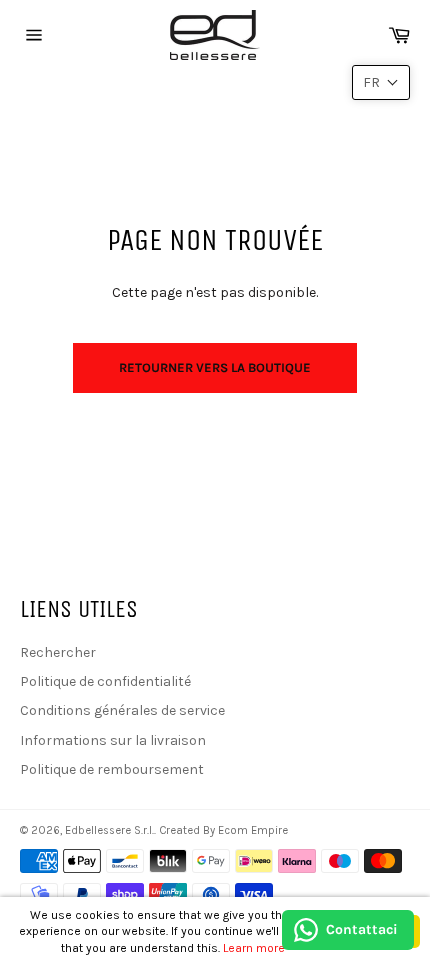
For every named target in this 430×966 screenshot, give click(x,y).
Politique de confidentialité (105, 681)
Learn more (254, 948)
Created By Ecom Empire (223, 830)
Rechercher (58, 652)
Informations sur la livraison (113, 740)
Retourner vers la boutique (215, 367)
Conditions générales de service (122, 710)
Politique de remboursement (112, 769)
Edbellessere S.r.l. (109, 830)
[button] (381, 82)
